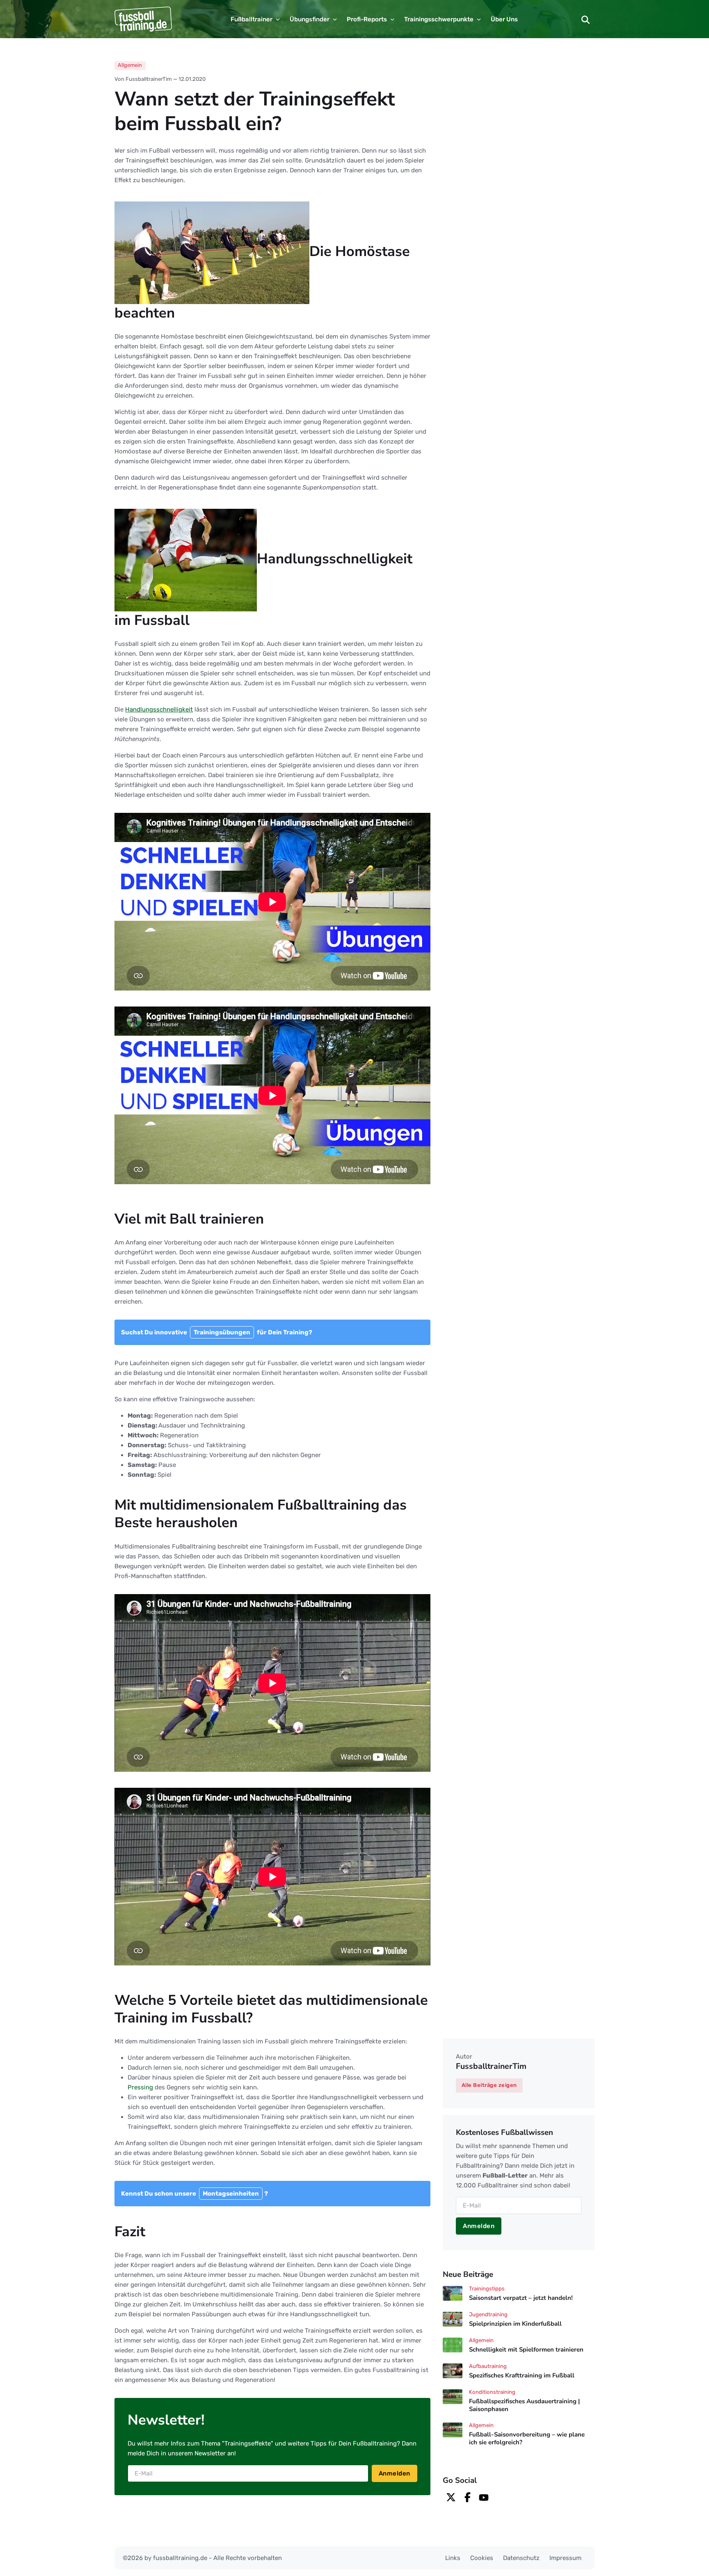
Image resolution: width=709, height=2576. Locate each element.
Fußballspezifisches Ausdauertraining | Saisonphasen (524, 2405)
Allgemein (130, 65)
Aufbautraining (488, 2366)
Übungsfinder (310, 19)
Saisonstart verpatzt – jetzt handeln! (521, 2298)
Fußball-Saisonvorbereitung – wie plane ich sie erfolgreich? (527, 2438)
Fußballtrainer (252, 19)
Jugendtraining (488, 2314)
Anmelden (395, 2473)
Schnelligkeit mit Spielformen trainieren (526, 2350)
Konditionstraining (492, 2392)
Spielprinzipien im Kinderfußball (515, 2324)
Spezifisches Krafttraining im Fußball (522, 2375)
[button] (585, 19)
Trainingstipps (487, 2289)
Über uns (504, 19)
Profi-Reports (367, 19)
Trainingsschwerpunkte (439, 19)
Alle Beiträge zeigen (489, 2085)
